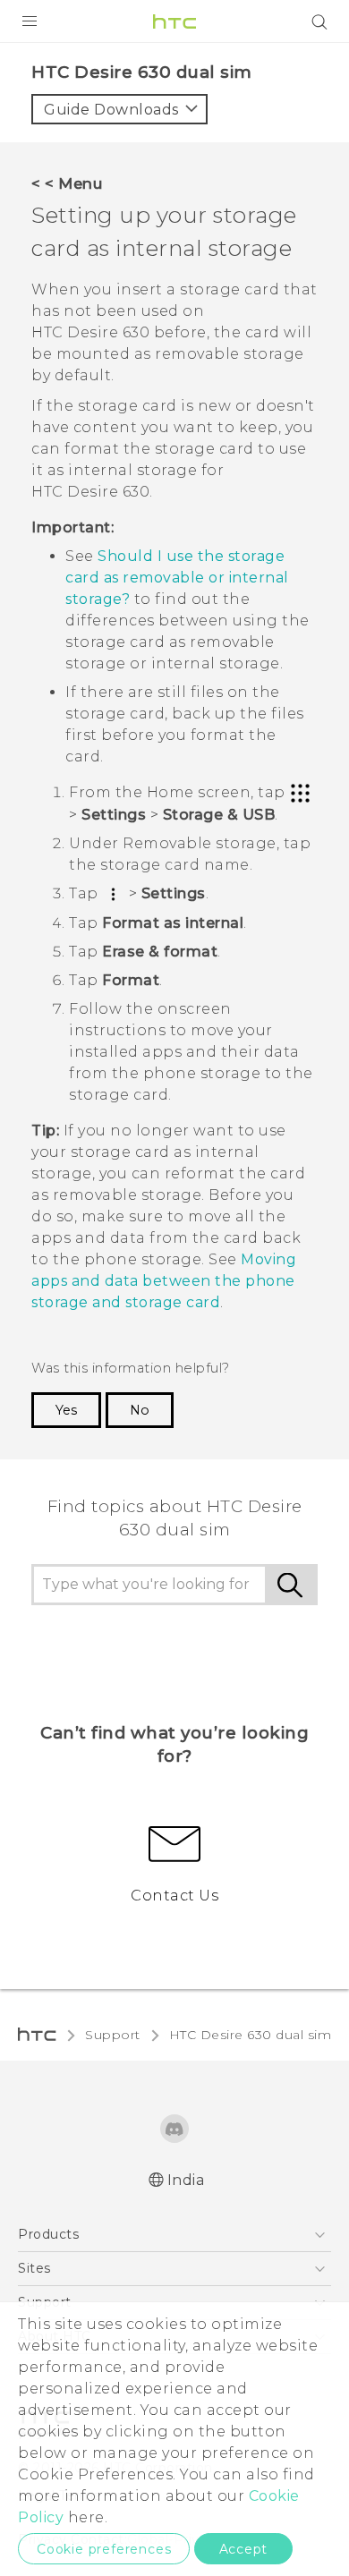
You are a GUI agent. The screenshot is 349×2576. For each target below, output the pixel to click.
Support (113, 2035)
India (186, 2180)
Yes (66, 1410)
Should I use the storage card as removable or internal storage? (177, 578)
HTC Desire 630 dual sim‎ (251, 2035)
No (140, 1410)
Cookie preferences (104, 2549)
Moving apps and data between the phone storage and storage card (164, 1281)
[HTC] (174, 21)
